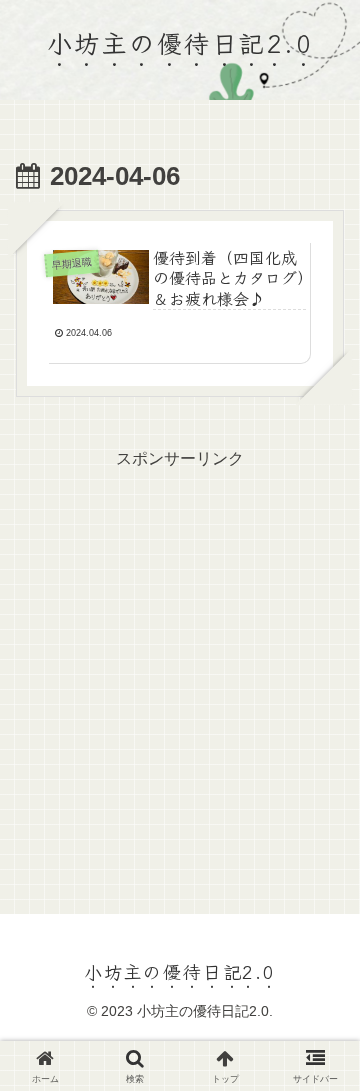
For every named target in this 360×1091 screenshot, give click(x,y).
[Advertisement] (180, 654)
